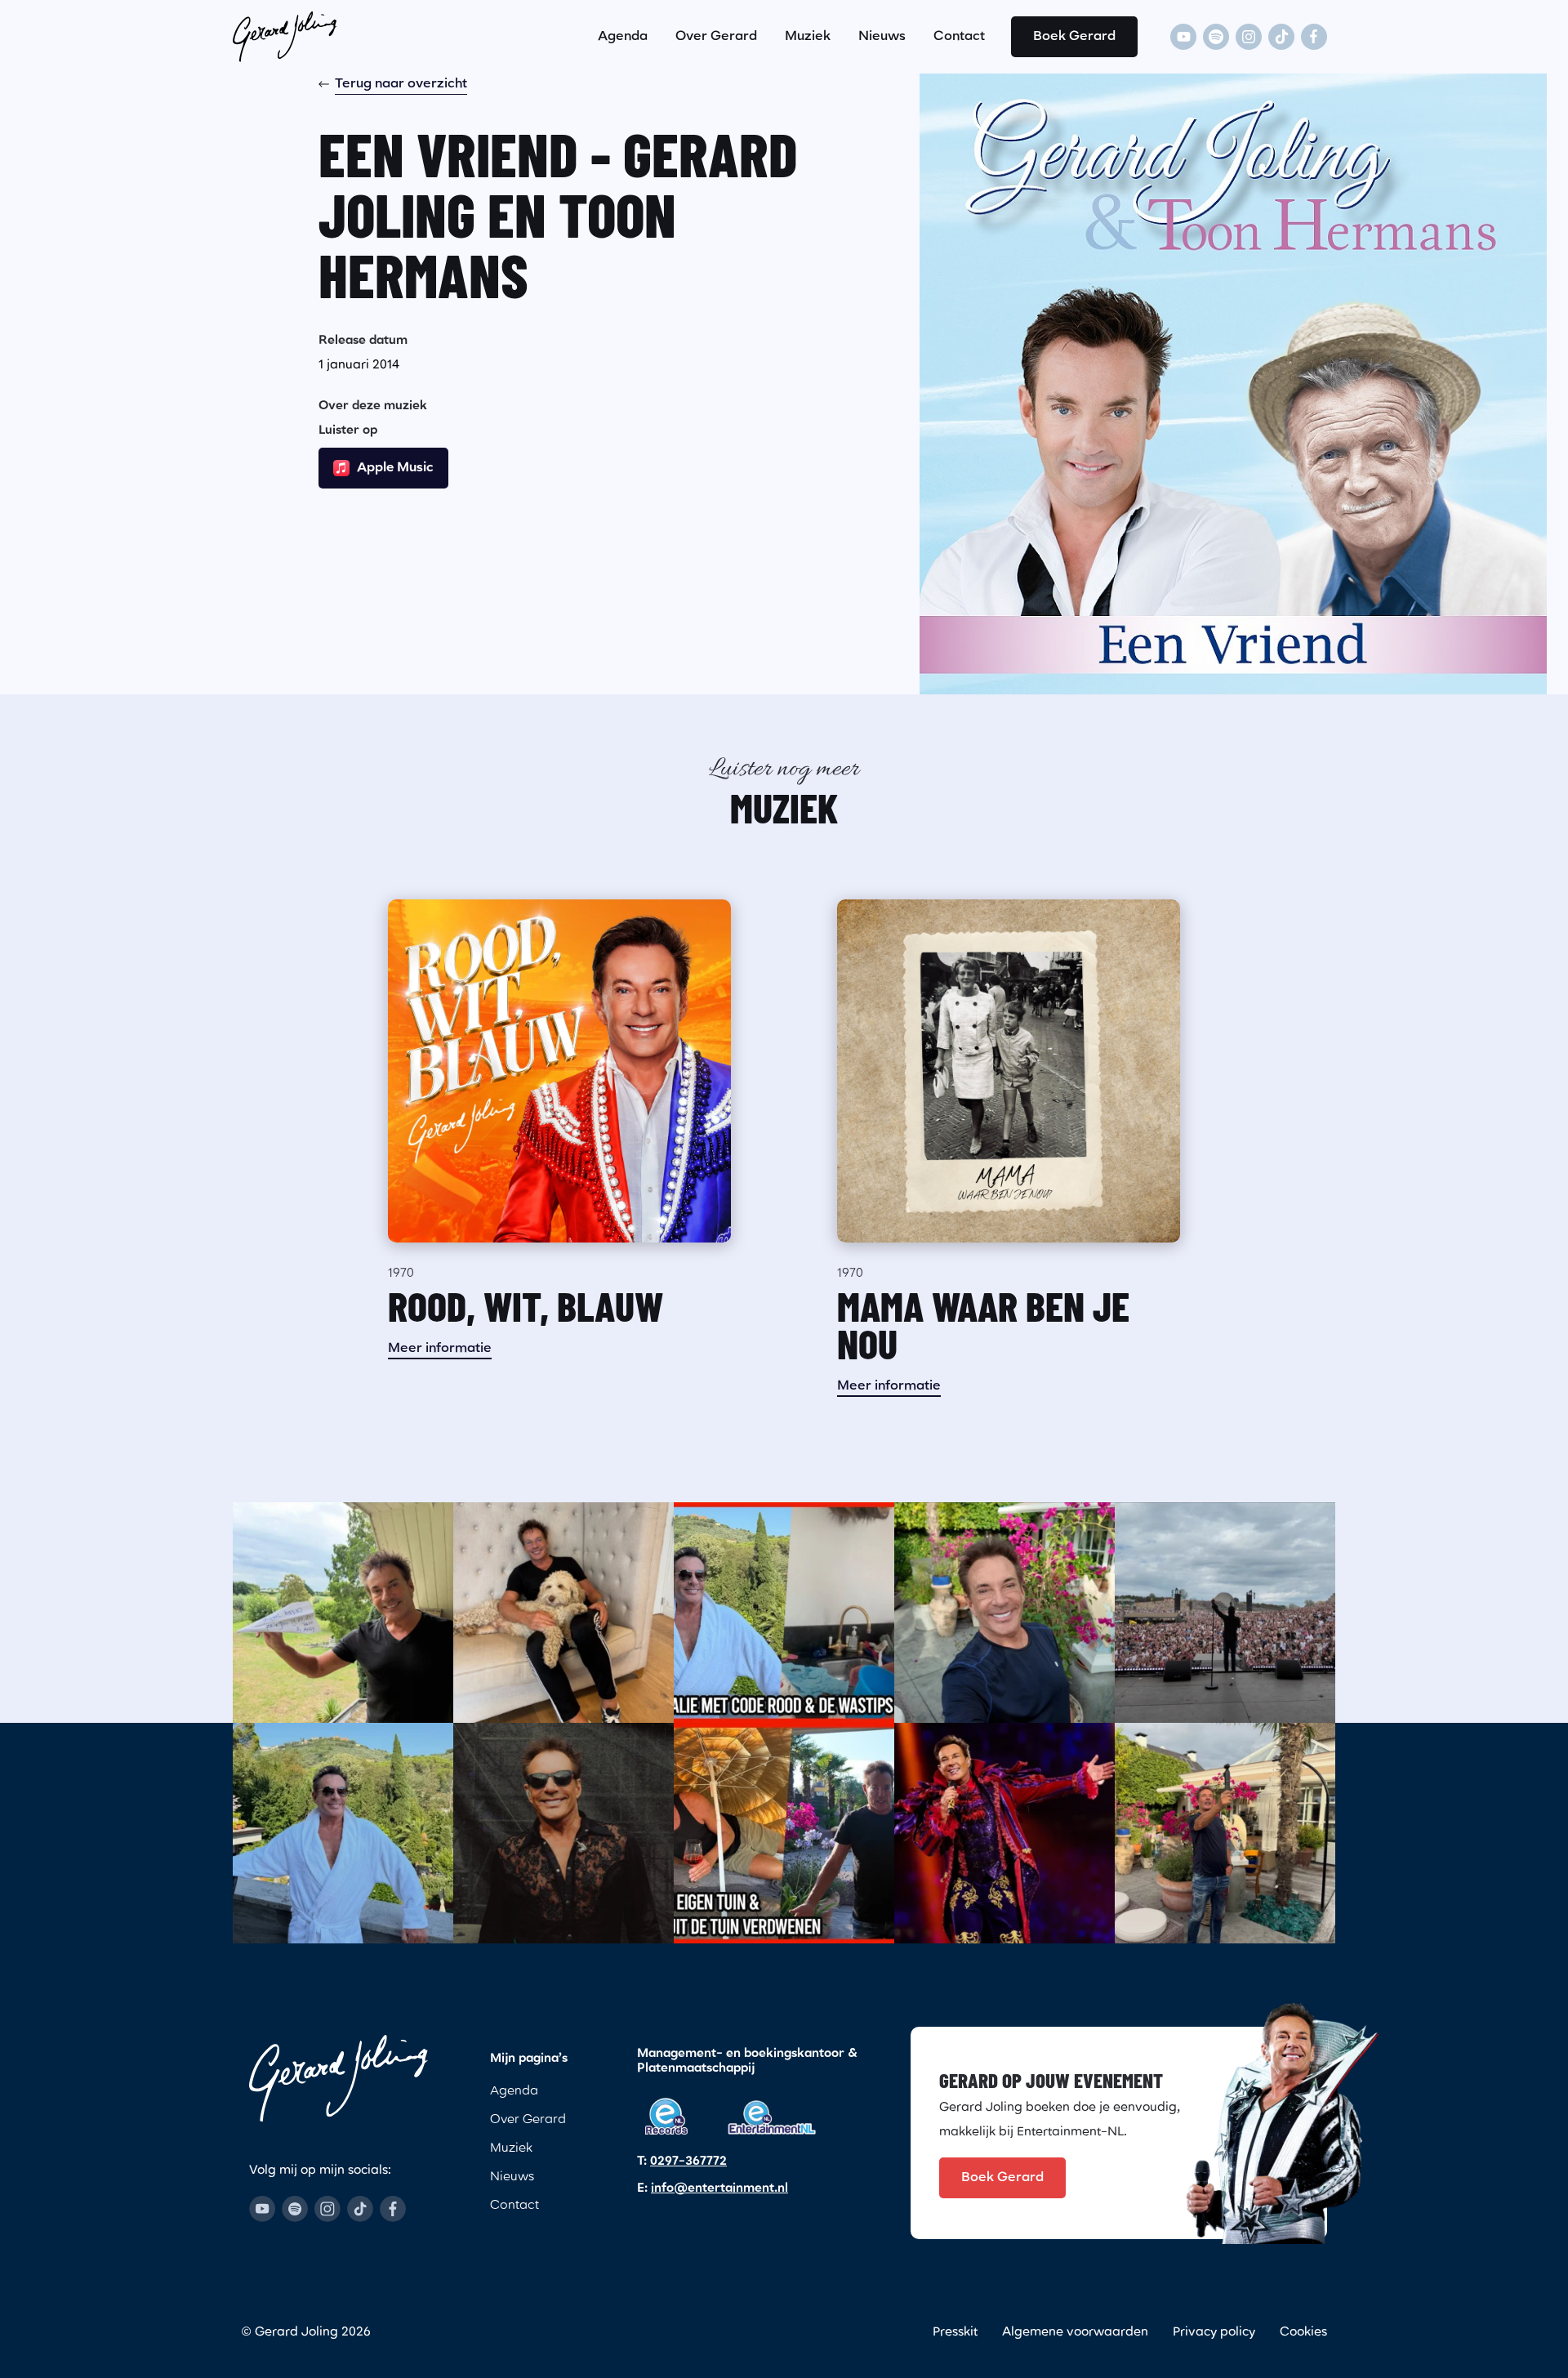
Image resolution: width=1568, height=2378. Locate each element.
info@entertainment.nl (719, 2189)
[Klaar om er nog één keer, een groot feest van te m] (1004, 1833)
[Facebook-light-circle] (1314, 37)
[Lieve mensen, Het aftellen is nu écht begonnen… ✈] (343, 1613)
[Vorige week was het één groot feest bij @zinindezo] (1225, 1613)
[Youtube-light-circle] (1183, 37)
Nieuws (882, 37)
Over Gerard (716, 37)
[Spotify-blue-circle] (295, 2209)
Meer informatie (440, 1349)
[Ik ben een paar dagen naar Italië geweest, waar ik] (784, 1613)
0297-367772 (688, 2162)
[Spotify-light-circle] (1216, 37)
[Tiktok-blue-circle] (360, 2209)
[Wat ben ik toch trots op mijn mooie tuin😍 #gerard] (1004, 1613)
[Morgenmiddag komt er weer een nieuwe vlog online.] (1225, 1833)
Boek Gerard (1074, 37)
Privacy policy (1214, 2333)
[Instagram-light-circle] (1249, 37)
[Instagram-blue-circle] (327, 2209)
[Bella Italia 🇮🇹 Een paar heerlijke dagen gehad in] (343, 1833)
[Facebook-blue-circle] (393, 2209)
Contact (959, 37)
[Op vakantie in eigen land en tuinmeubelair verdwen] (784, 1833)
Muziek (808, 37)
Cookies (1303, 2333)
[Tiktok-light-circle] (1281, 37)
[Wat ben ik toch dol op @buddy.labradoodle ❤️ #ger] (563, 1613)
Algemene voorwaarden (1075, 2333)
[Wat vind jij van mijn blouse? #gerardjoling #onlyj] (563, 1833)
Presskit (955, 2333)
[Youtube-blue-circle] (262, 2209)
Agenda (623, 37)
